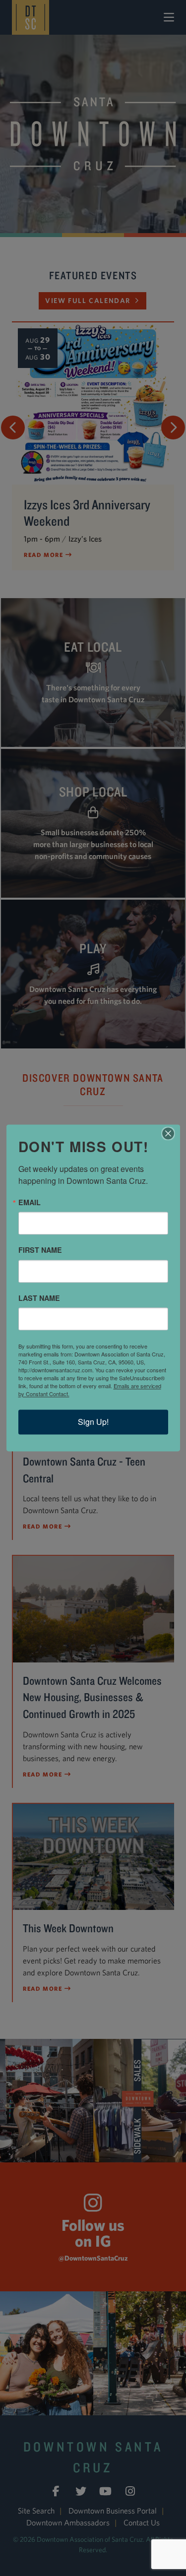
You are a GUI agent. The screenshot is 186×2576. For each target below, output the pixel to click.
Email (30, 1202)
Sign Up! (93, 1422)
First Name (40, 1250)
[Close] (171, 1133)
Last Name (39, 1298)
